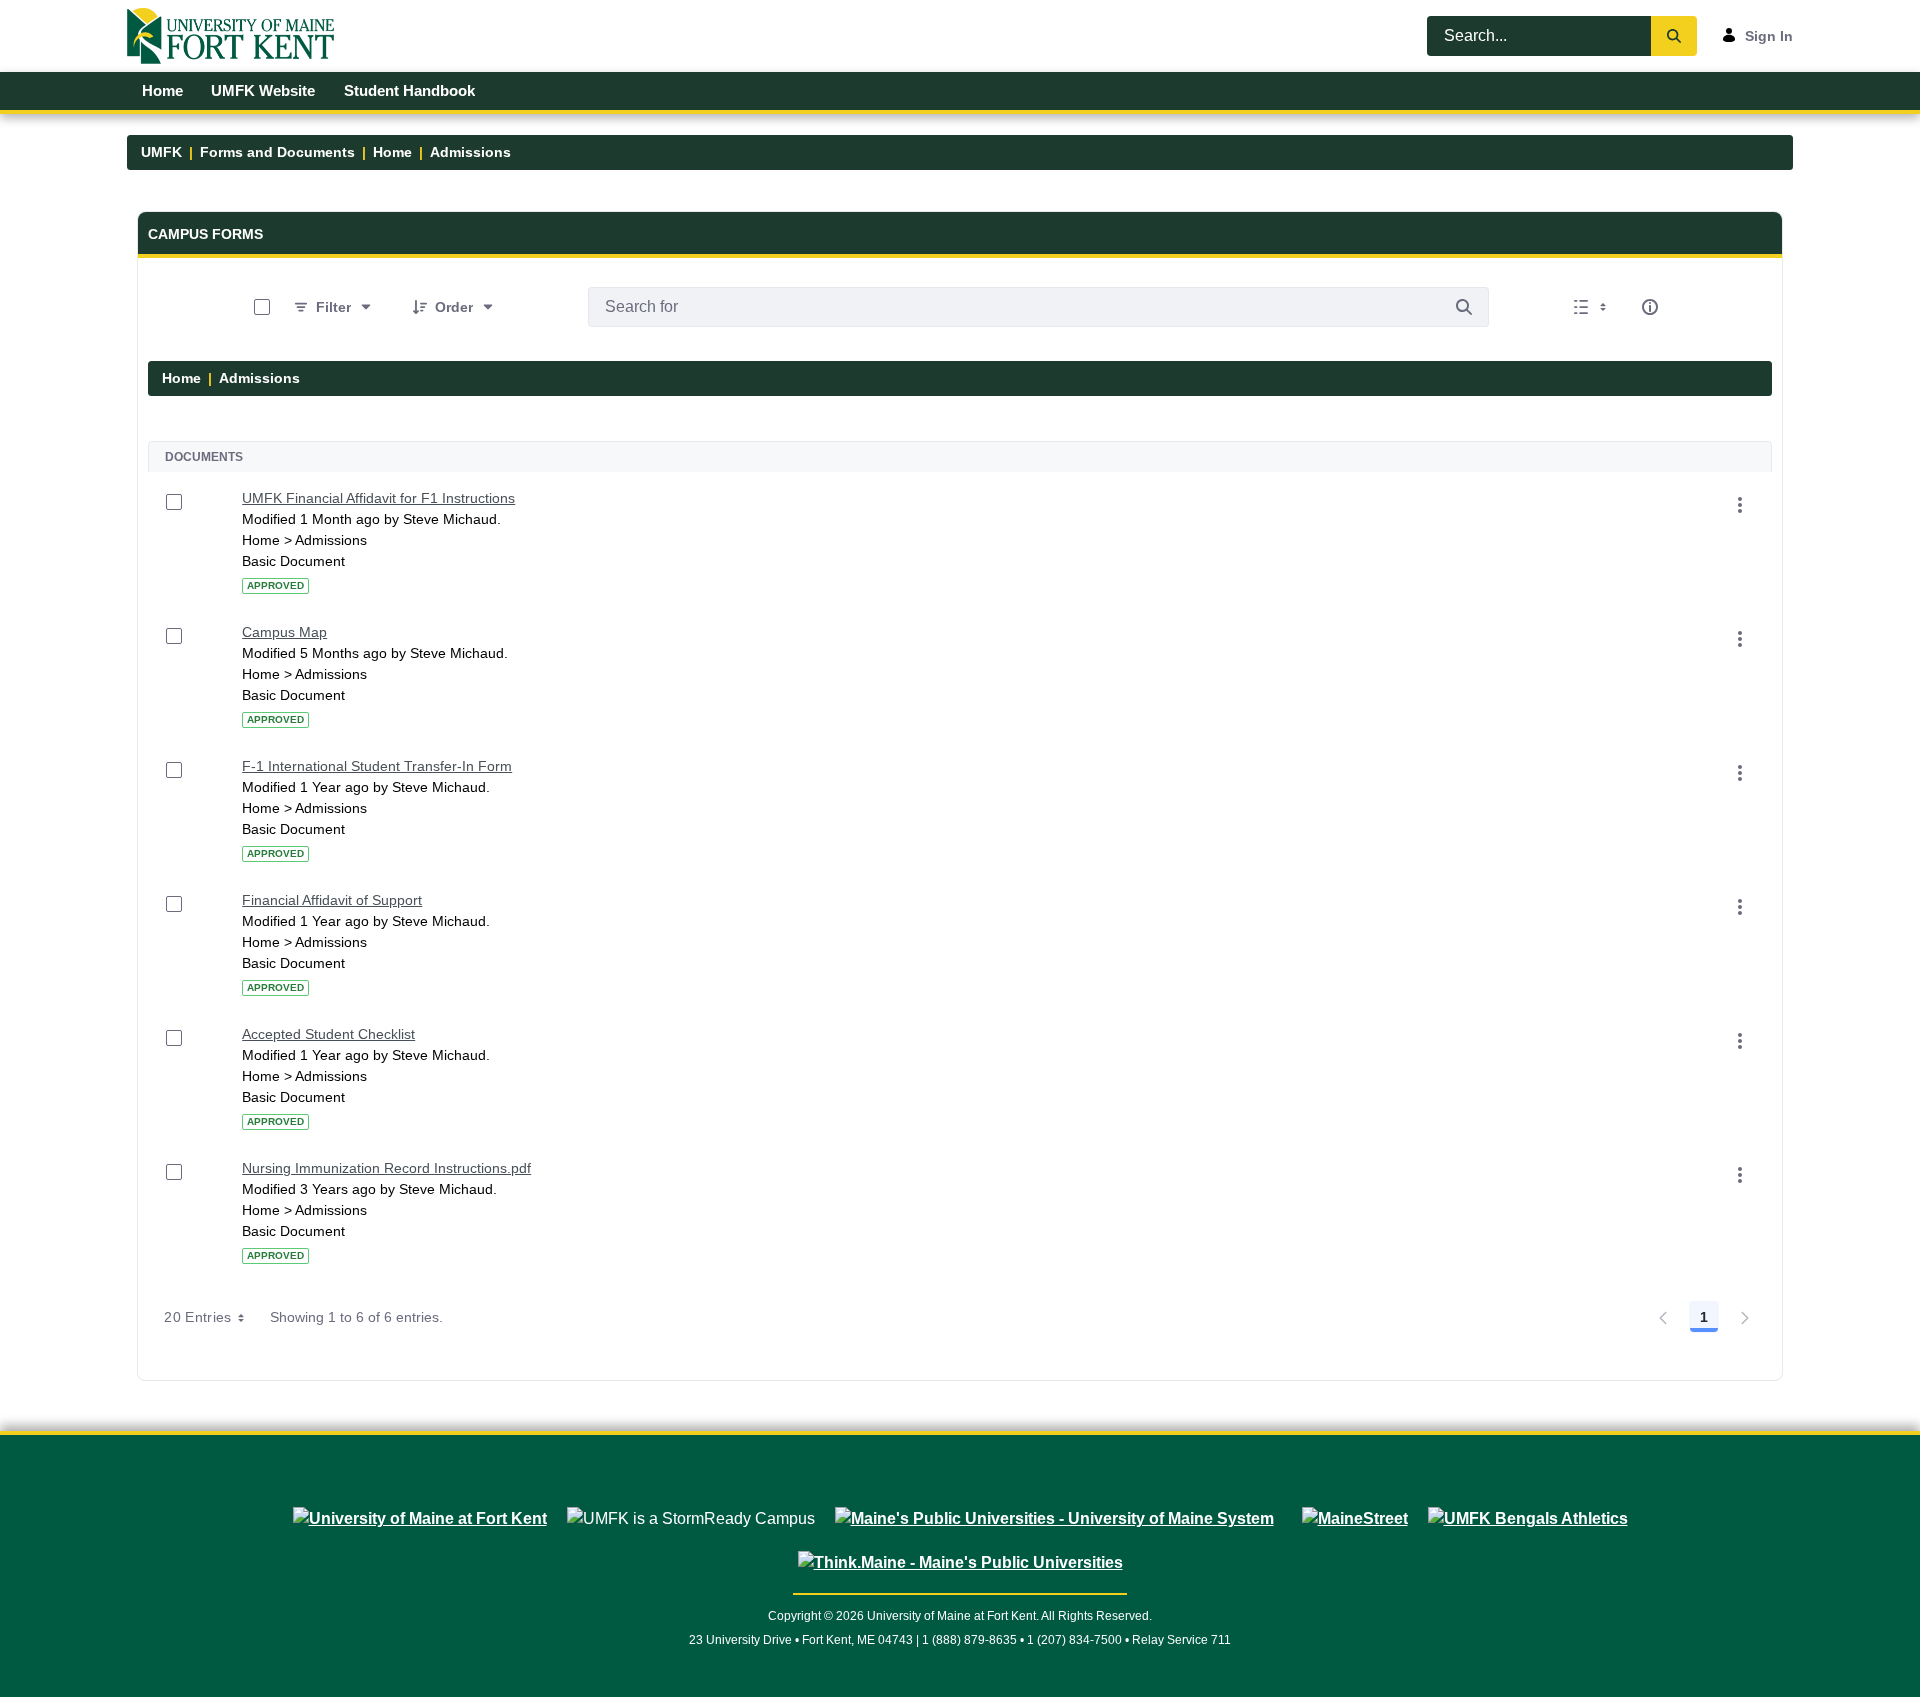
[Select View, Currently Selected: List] (1592, 307)
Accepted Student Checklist (328, 1034)
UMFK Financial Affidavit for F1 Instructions (378, 498)
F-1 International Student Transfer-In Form (377, 766)
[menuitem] (162, 91)
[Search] (1674, 36)
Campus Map (284, 632)
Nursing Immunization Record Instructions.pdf (386, 1168)
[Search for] (1464, 307)
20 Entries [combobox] (198, 1317)
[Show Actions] (1740, 505)
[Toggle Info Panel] (1650, 307)
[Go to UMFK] (238, 36)
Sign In (1769, 36)
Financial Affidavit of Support (332, 900)
